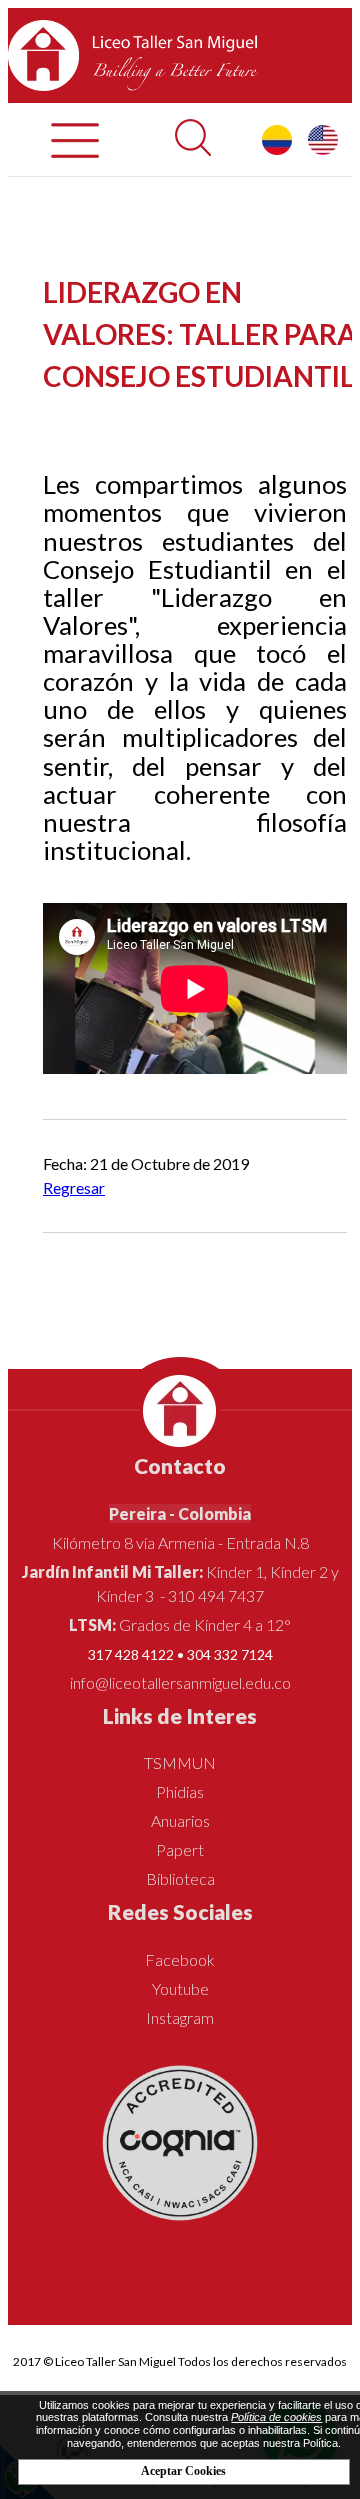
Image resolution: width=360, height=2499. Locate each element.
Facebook (180, 1959)
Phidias (180, 1791)
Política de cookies (276, 2417)
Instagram (180, 2017)
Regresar (74, 1187)
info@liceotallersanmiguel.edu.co (180, 1682)
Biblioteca (180, 1878)
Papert (180, 1849)
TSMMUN (180, 1762)
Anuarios (180, 1820)
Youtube (180, 1988)
